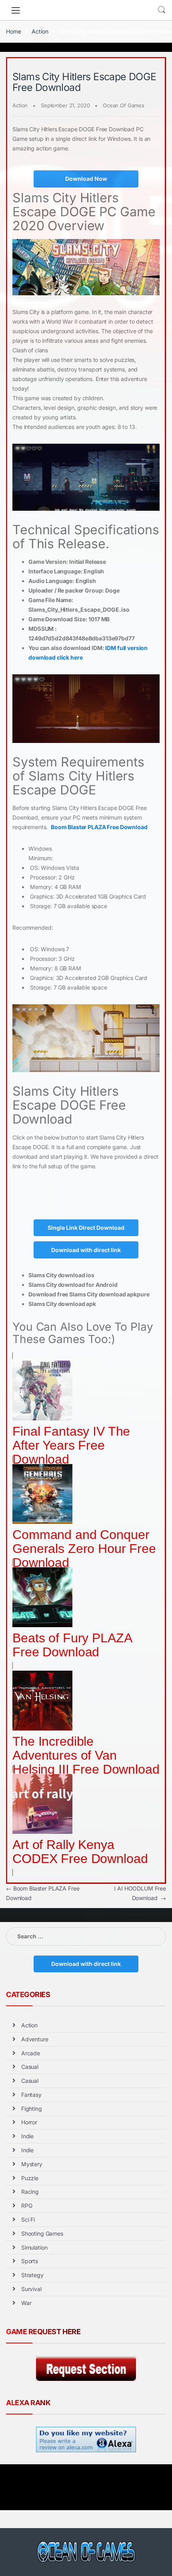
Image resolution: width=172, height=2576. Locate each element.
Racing (30, 2192)
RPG (27, 2206)
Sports (30, 2261)
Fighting (32, 2109)
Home (13, 31)
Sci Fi (28, 2219)
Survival (31, 2289)
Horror (29, 2122)
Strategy (32, 2275)
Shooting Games (42, 2233)
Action (40, 31)
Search (162, 10)
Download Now (86, 179)
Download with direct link (86, 1250)
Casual (30, 2067)
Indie (27, 2136)
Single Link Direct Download (86, 1228)
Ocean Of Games (124, 105)
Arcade (31, 2053)
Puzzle (30, 2178)
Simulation (34, 2247)
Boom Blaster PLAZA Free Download (99, 827)
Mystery (32, 2164)
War (26, 2303)
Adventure (35, 2039)
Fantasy (31, 2095)
